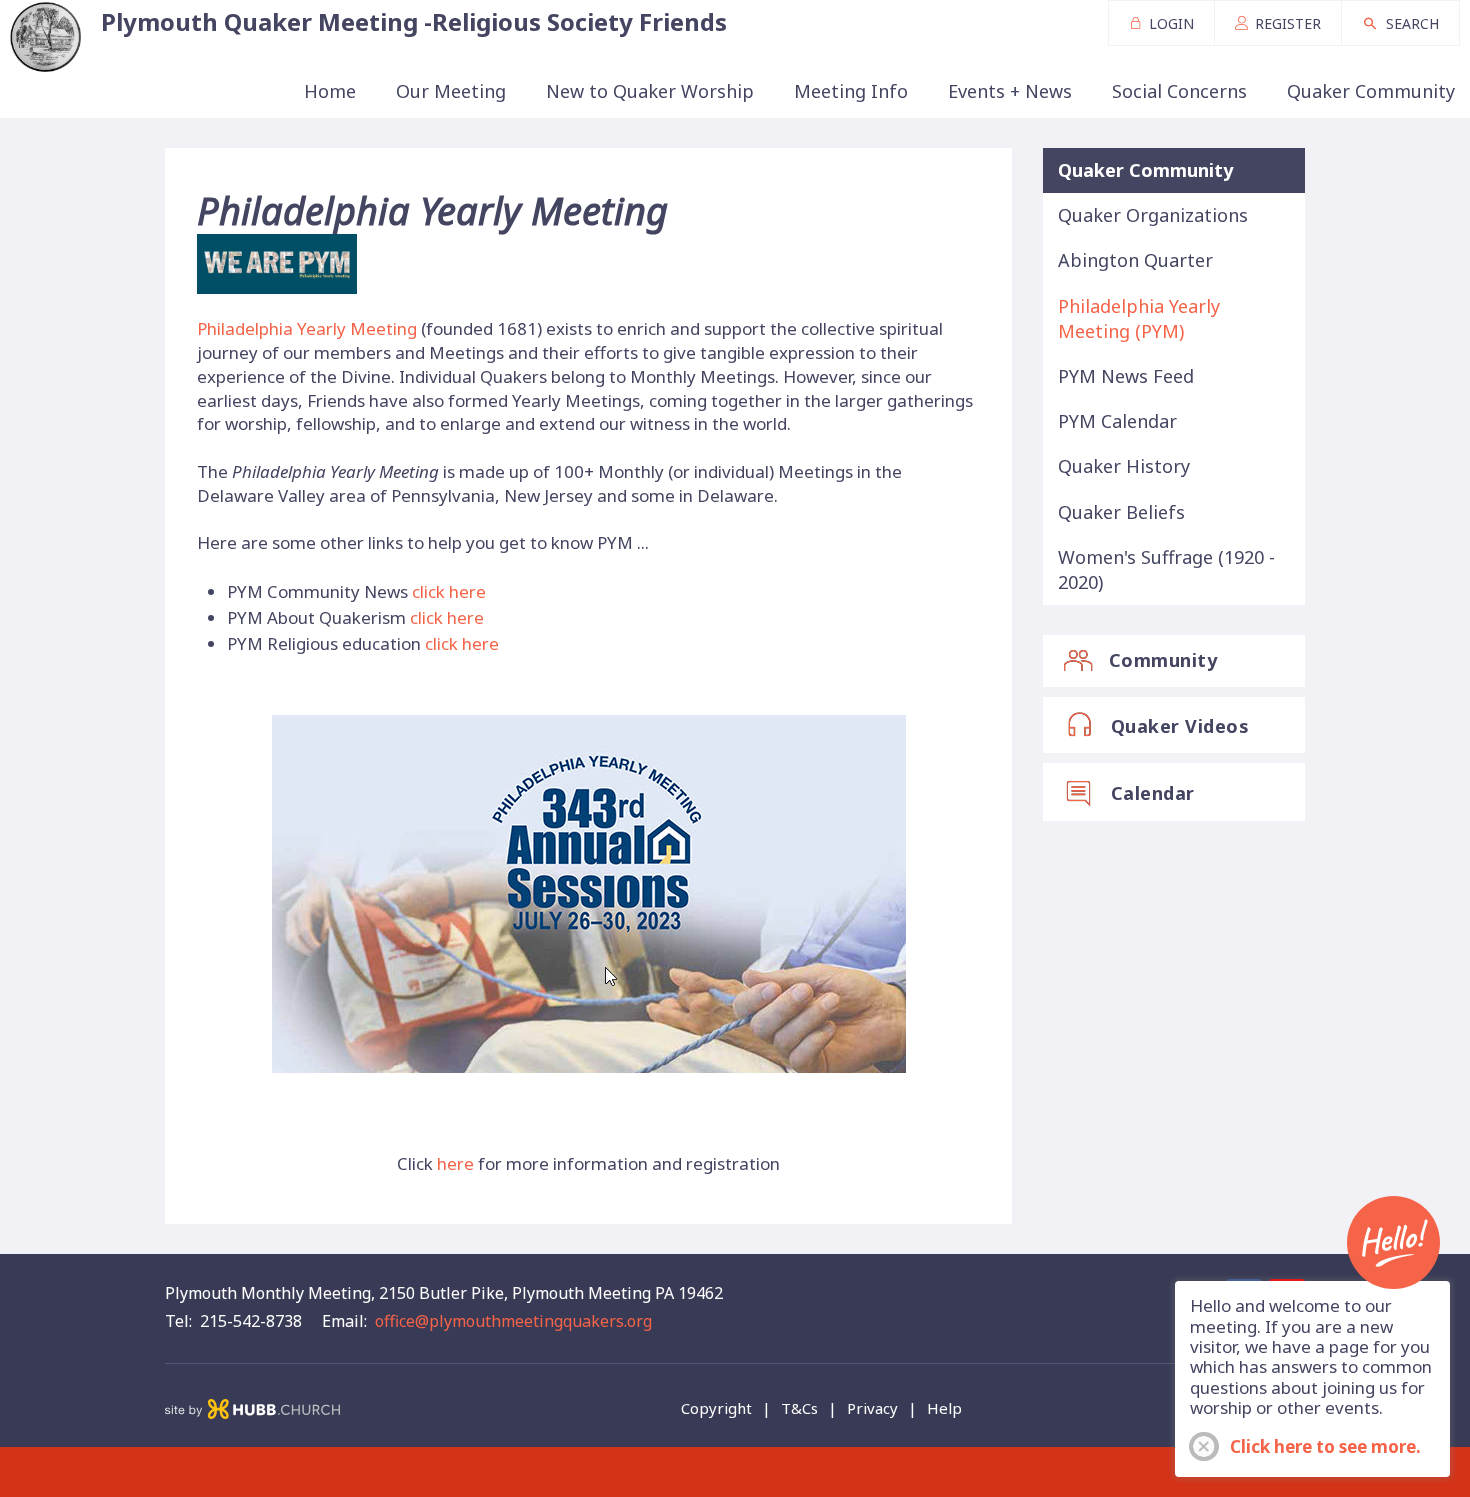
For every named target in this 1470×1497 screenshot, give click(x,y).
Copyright (716, 1408)
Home (330, 91)
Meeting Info (851, 91)
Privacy (872, 1408)
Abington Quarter (1135, 260)
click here (449, 591)
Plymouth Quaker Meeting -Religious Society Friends (414, 21)
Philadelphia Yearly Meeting (307, 328)
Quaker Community (1371, 91)
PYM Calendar (1117, 421)
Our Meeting (451, 91)
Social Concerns (1179, 91)
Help (944, 1408)
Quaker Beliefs (1121, 512)
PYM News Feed (1126, 376)
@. (513, 1321)
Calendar (1153, 793)
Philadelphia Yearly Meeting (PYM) (1139, 318)
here (455, 1163)
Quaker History (1124, 466)
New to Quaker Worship (650, 91)
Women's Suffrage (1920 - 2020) (1166, 569)
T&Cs (799, 1408)
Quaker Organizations (1153, 215)
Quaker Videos (1180, 726)
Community (1163, 660)
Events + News (1010, 91)
